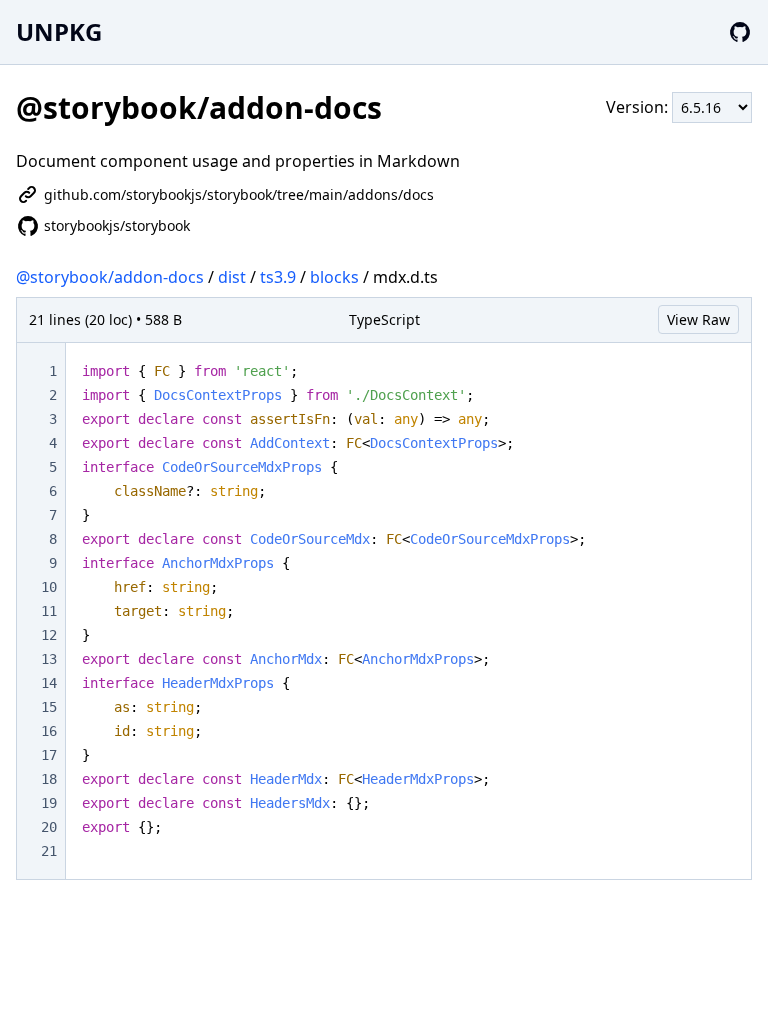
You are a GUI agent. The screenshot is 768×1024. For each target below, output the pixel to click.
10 (49, 587)
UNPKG (59, 31)
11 (49, 611)
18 (49, 779)
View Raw (698, 319)
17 (49, 755)
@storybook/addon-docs (110, 277)
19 (49, 803)
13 (49, 659)
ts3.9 (278, 277)
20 (49, 827)
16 (49, 731)
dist (232, 277)
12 (49, 635)
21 (49, 851)
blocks (334, 277)
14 (49, 683)
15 (49, 707)
